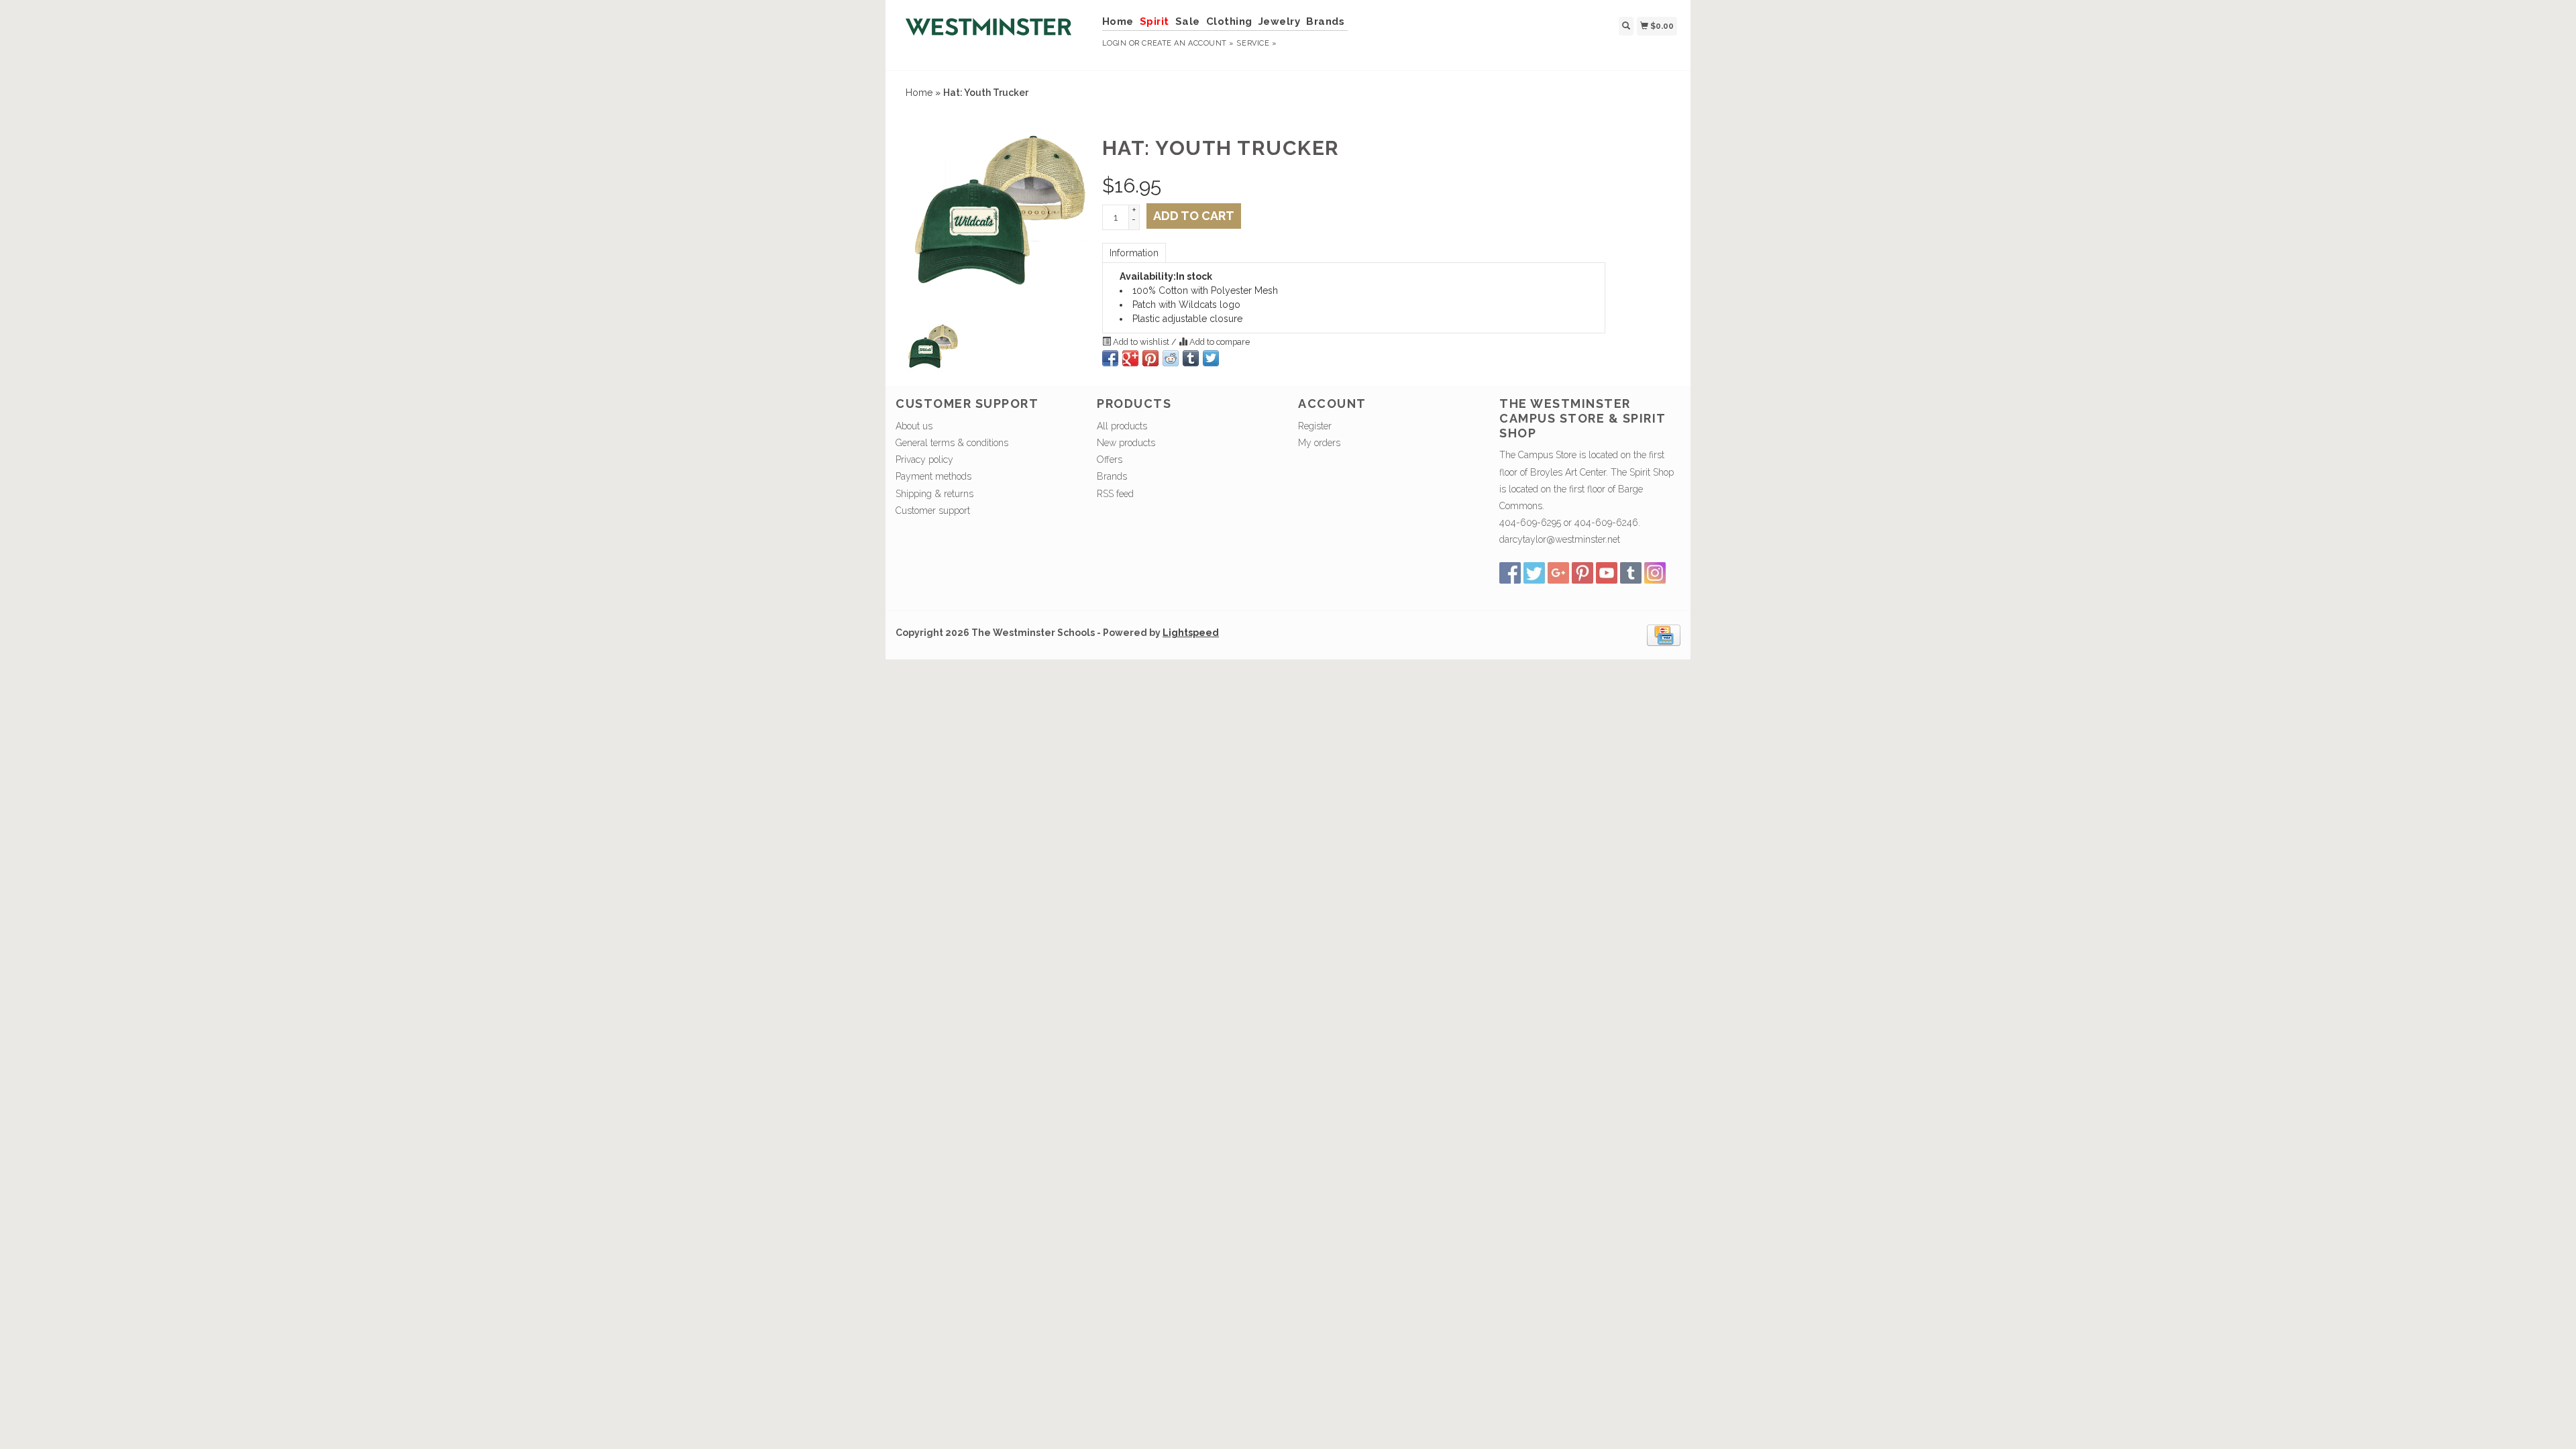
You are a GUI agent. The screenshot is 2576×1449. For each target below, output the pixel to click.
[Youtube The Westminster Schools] (1607, 573)
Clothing (1229, 21)
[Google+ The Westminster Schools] (1558, 573)
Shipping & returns (934, 494)
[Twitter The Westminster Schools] (1534, 573)
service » (1256, 43)
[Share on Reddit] (1171, 358)
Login (1115, 43)
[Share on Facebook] (1110, 358)
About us (914, 426)
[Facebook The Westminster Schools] (1510, 573)
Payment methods (933, 476)
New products (1126, 443)
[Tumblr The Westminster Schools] (1631, 573)
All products (1122, 426)
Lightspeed (1191, 633)
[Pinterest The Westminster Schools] (1582, 573)
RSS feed (1115, 494)
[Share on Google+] (1130, 358)
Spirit (1155, 21)
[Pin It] (1150, 358)
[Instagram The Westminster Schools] (1655, 573)
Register (1315, 426)
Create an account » (1188, 43)
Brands (1325, 21)
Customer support (933, 511)
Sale (1188, 21)
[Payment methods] (1664, 634)
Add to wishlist (1141, 342)
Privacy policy (924, 460)
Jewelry (1280, 21)
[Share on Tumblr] (1191, 358)
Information (1134, 253)
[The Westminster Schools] (994, 34)
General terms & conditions (952, 443)
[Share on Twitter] (1211, 358)
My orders (1319, 443)
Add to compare (1219, 342)
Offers (1110, 460)
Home (1118, 21)
